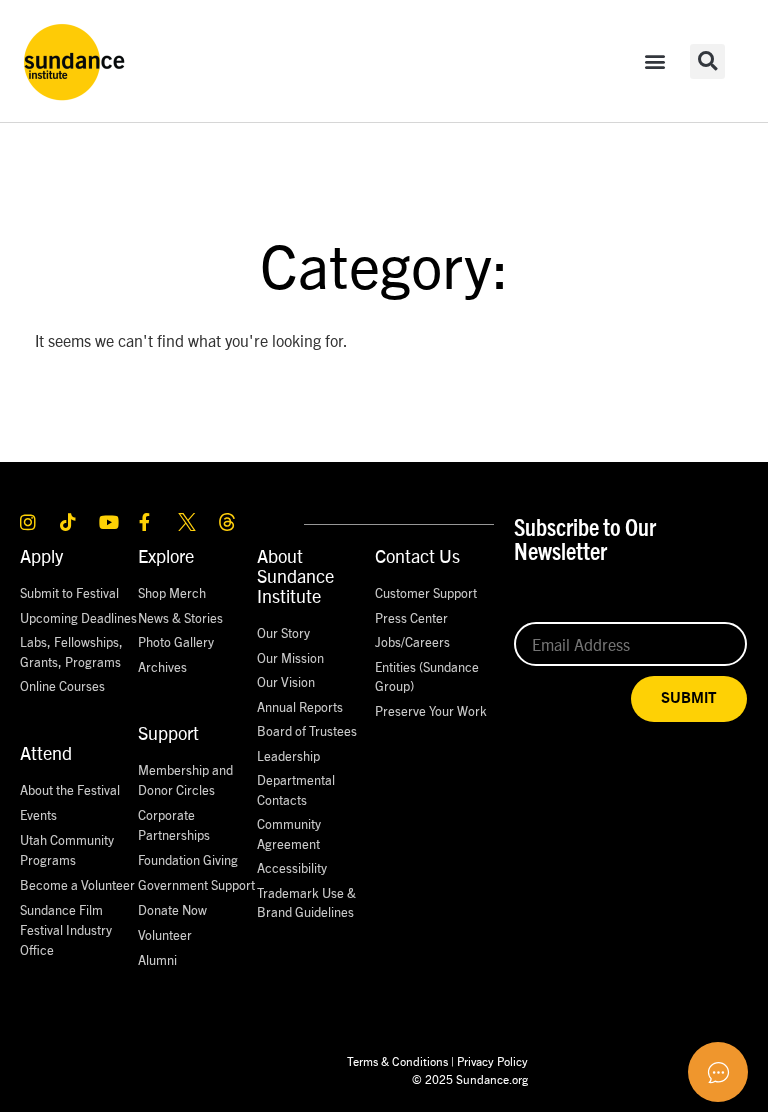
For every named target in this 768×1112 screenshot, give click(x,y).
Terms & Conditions (397, 1060)
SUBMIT (689, 698)
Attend (46, 752)
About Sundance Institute (295, 575)
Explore (166, 555)
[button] (655, 61)
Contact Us (417, 555)
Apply (41, 555)
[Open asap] (718, 1072)
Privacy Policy (492, 1060)
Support (168, 732)
